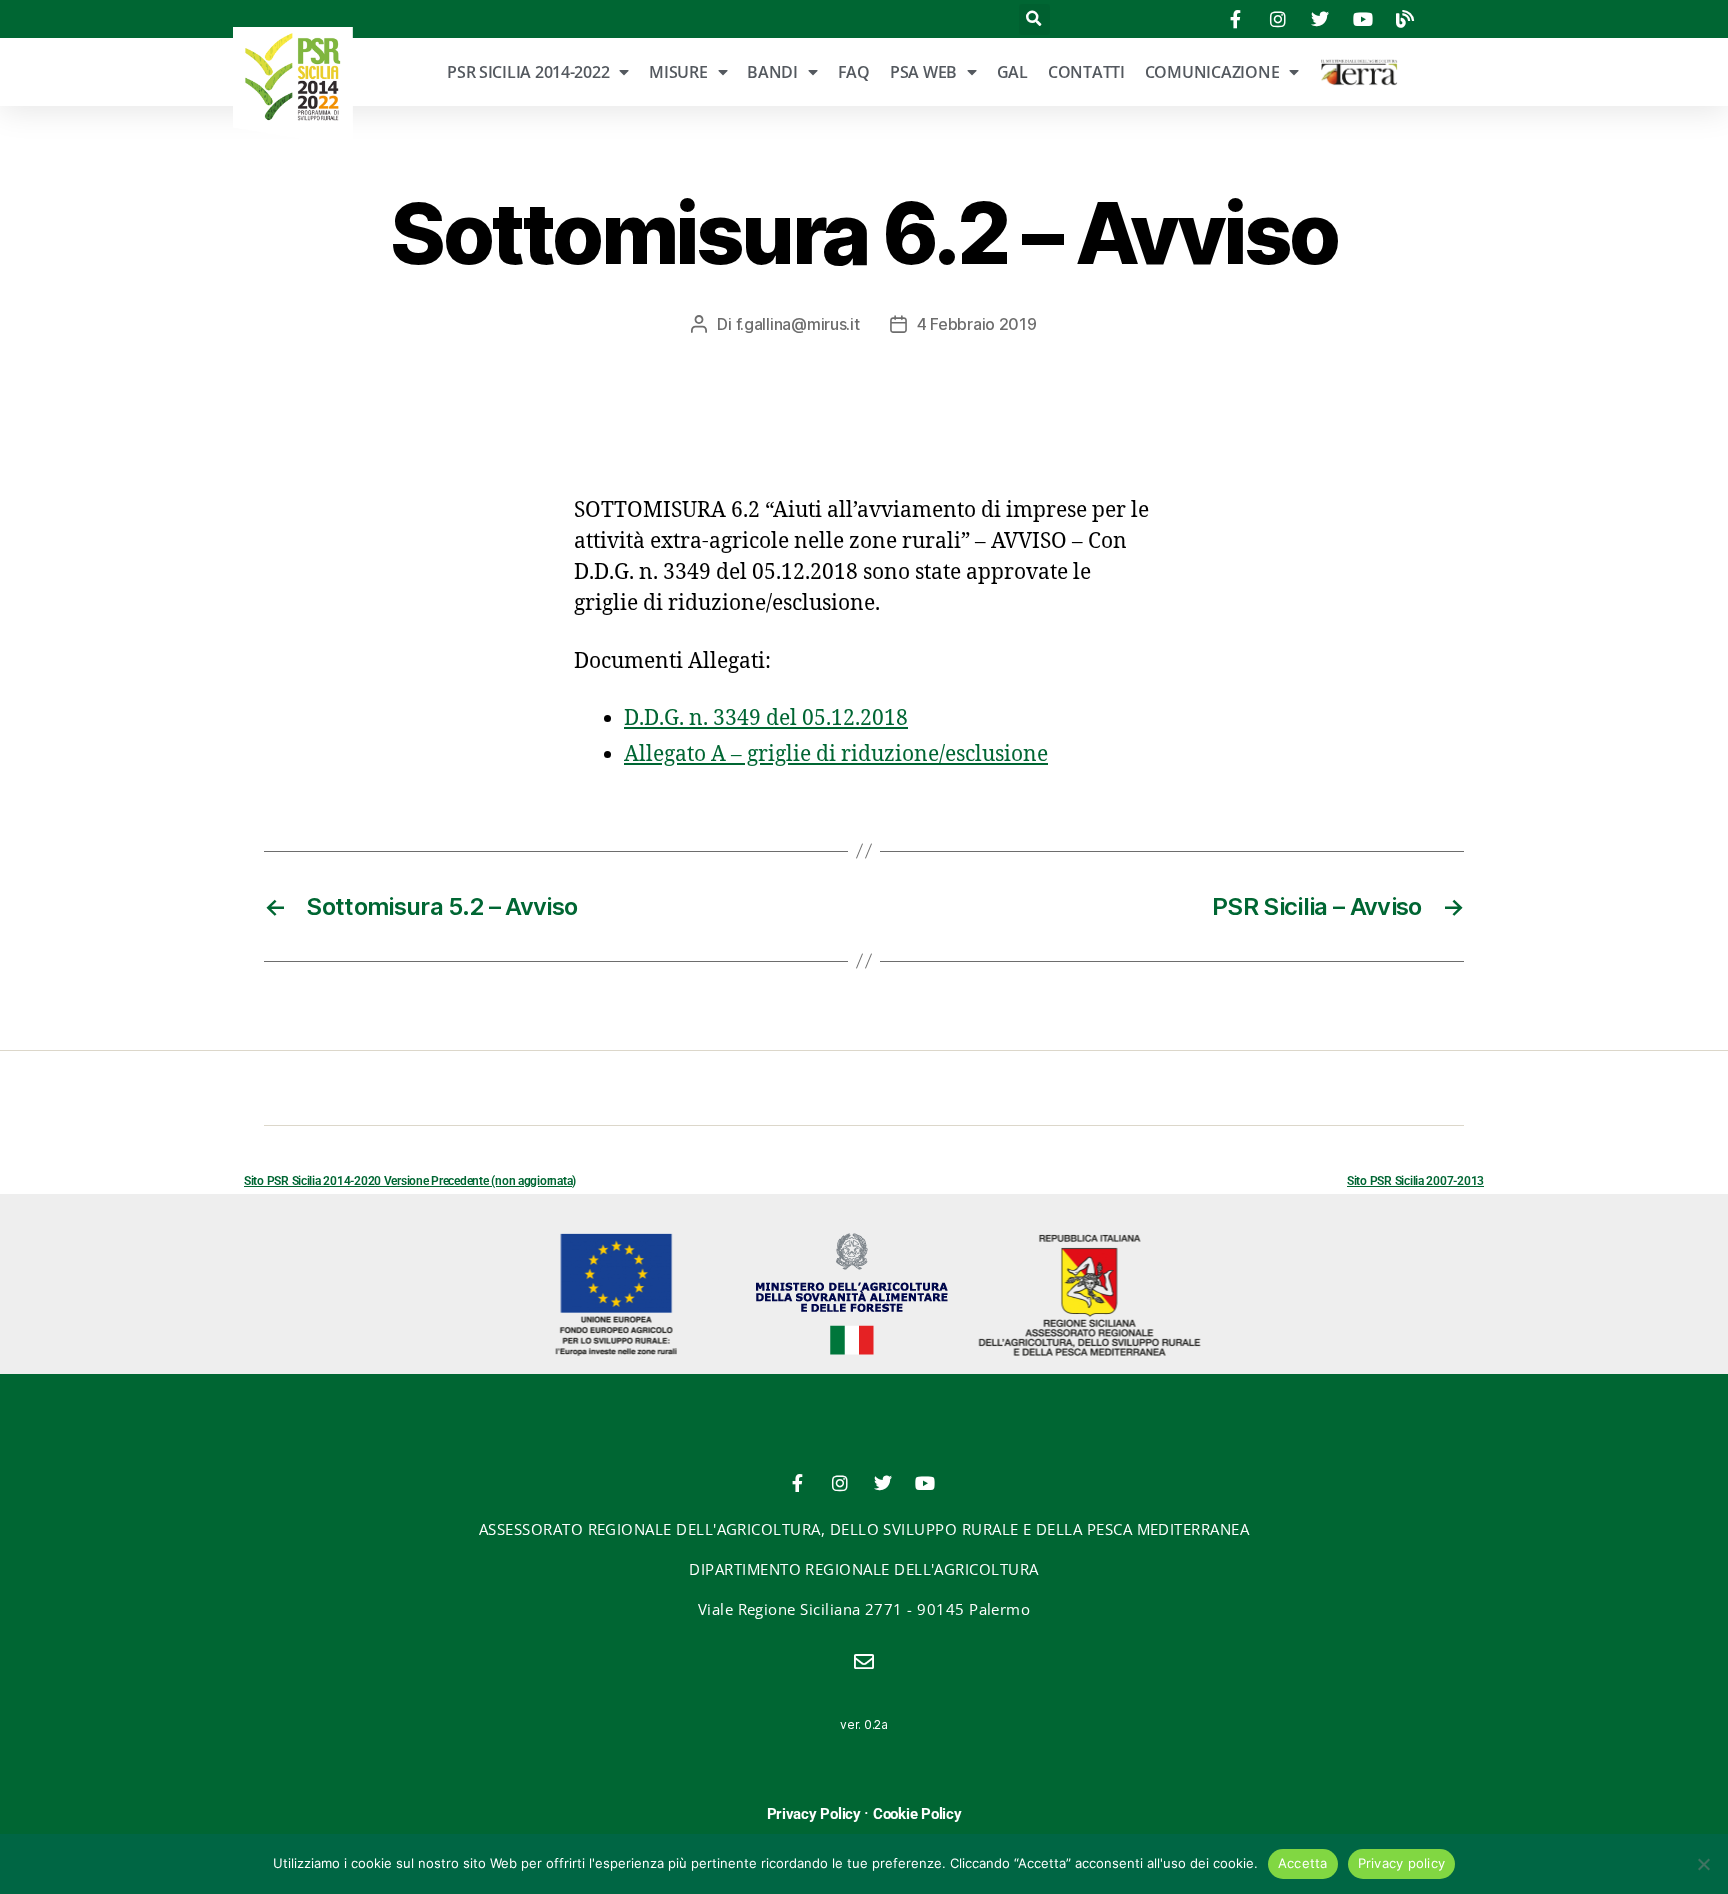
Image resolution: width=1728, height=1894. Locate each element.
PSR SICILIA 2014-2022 (528, 72)
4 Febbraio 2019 (977, 324)
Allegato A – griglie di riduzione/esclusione (836, 754)
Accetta (1303, 1863)
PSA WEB (923, 72)
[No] (1703, 1864)
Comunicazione (1212, 72)
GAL (1012, 72)
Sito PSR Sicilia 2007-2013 (1415, 1181)
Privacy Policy (814, 1814)
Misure (678, 72)
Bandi (772, 72)
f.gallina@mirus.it (798, 324)
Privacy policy (1402, 1863)
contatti (1086, 72)
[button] (1034, 19)
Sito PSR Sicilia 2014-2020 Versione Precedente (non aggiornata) (410, 1181)
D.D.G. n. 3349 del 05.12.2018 (766, 718)
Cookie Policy (917, 1814)
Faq (854, 72)
